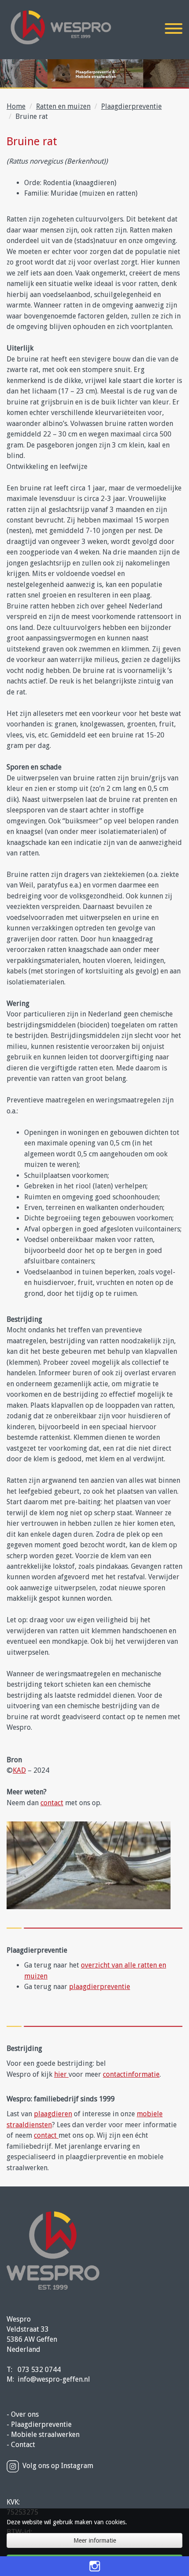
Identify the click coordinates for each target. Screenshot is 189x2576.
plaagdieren (53, 2114)
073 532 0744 (39, 2370)
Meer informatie (95, 2540)
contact (52, 1803)
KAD (19, 1770)
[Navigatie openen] (174, 30)
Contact (23, 2445)
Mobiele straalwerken (45, 2435)
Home (16, 106)
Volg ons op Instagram (58, 2466)
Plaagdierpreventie (131, 106)
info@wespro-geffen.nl (54, 2379)
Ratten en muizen (63, 106)
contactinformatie (131, 2074)
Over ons (25, 2414)
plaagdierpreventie (100, 1987)
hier (61, 2074)
